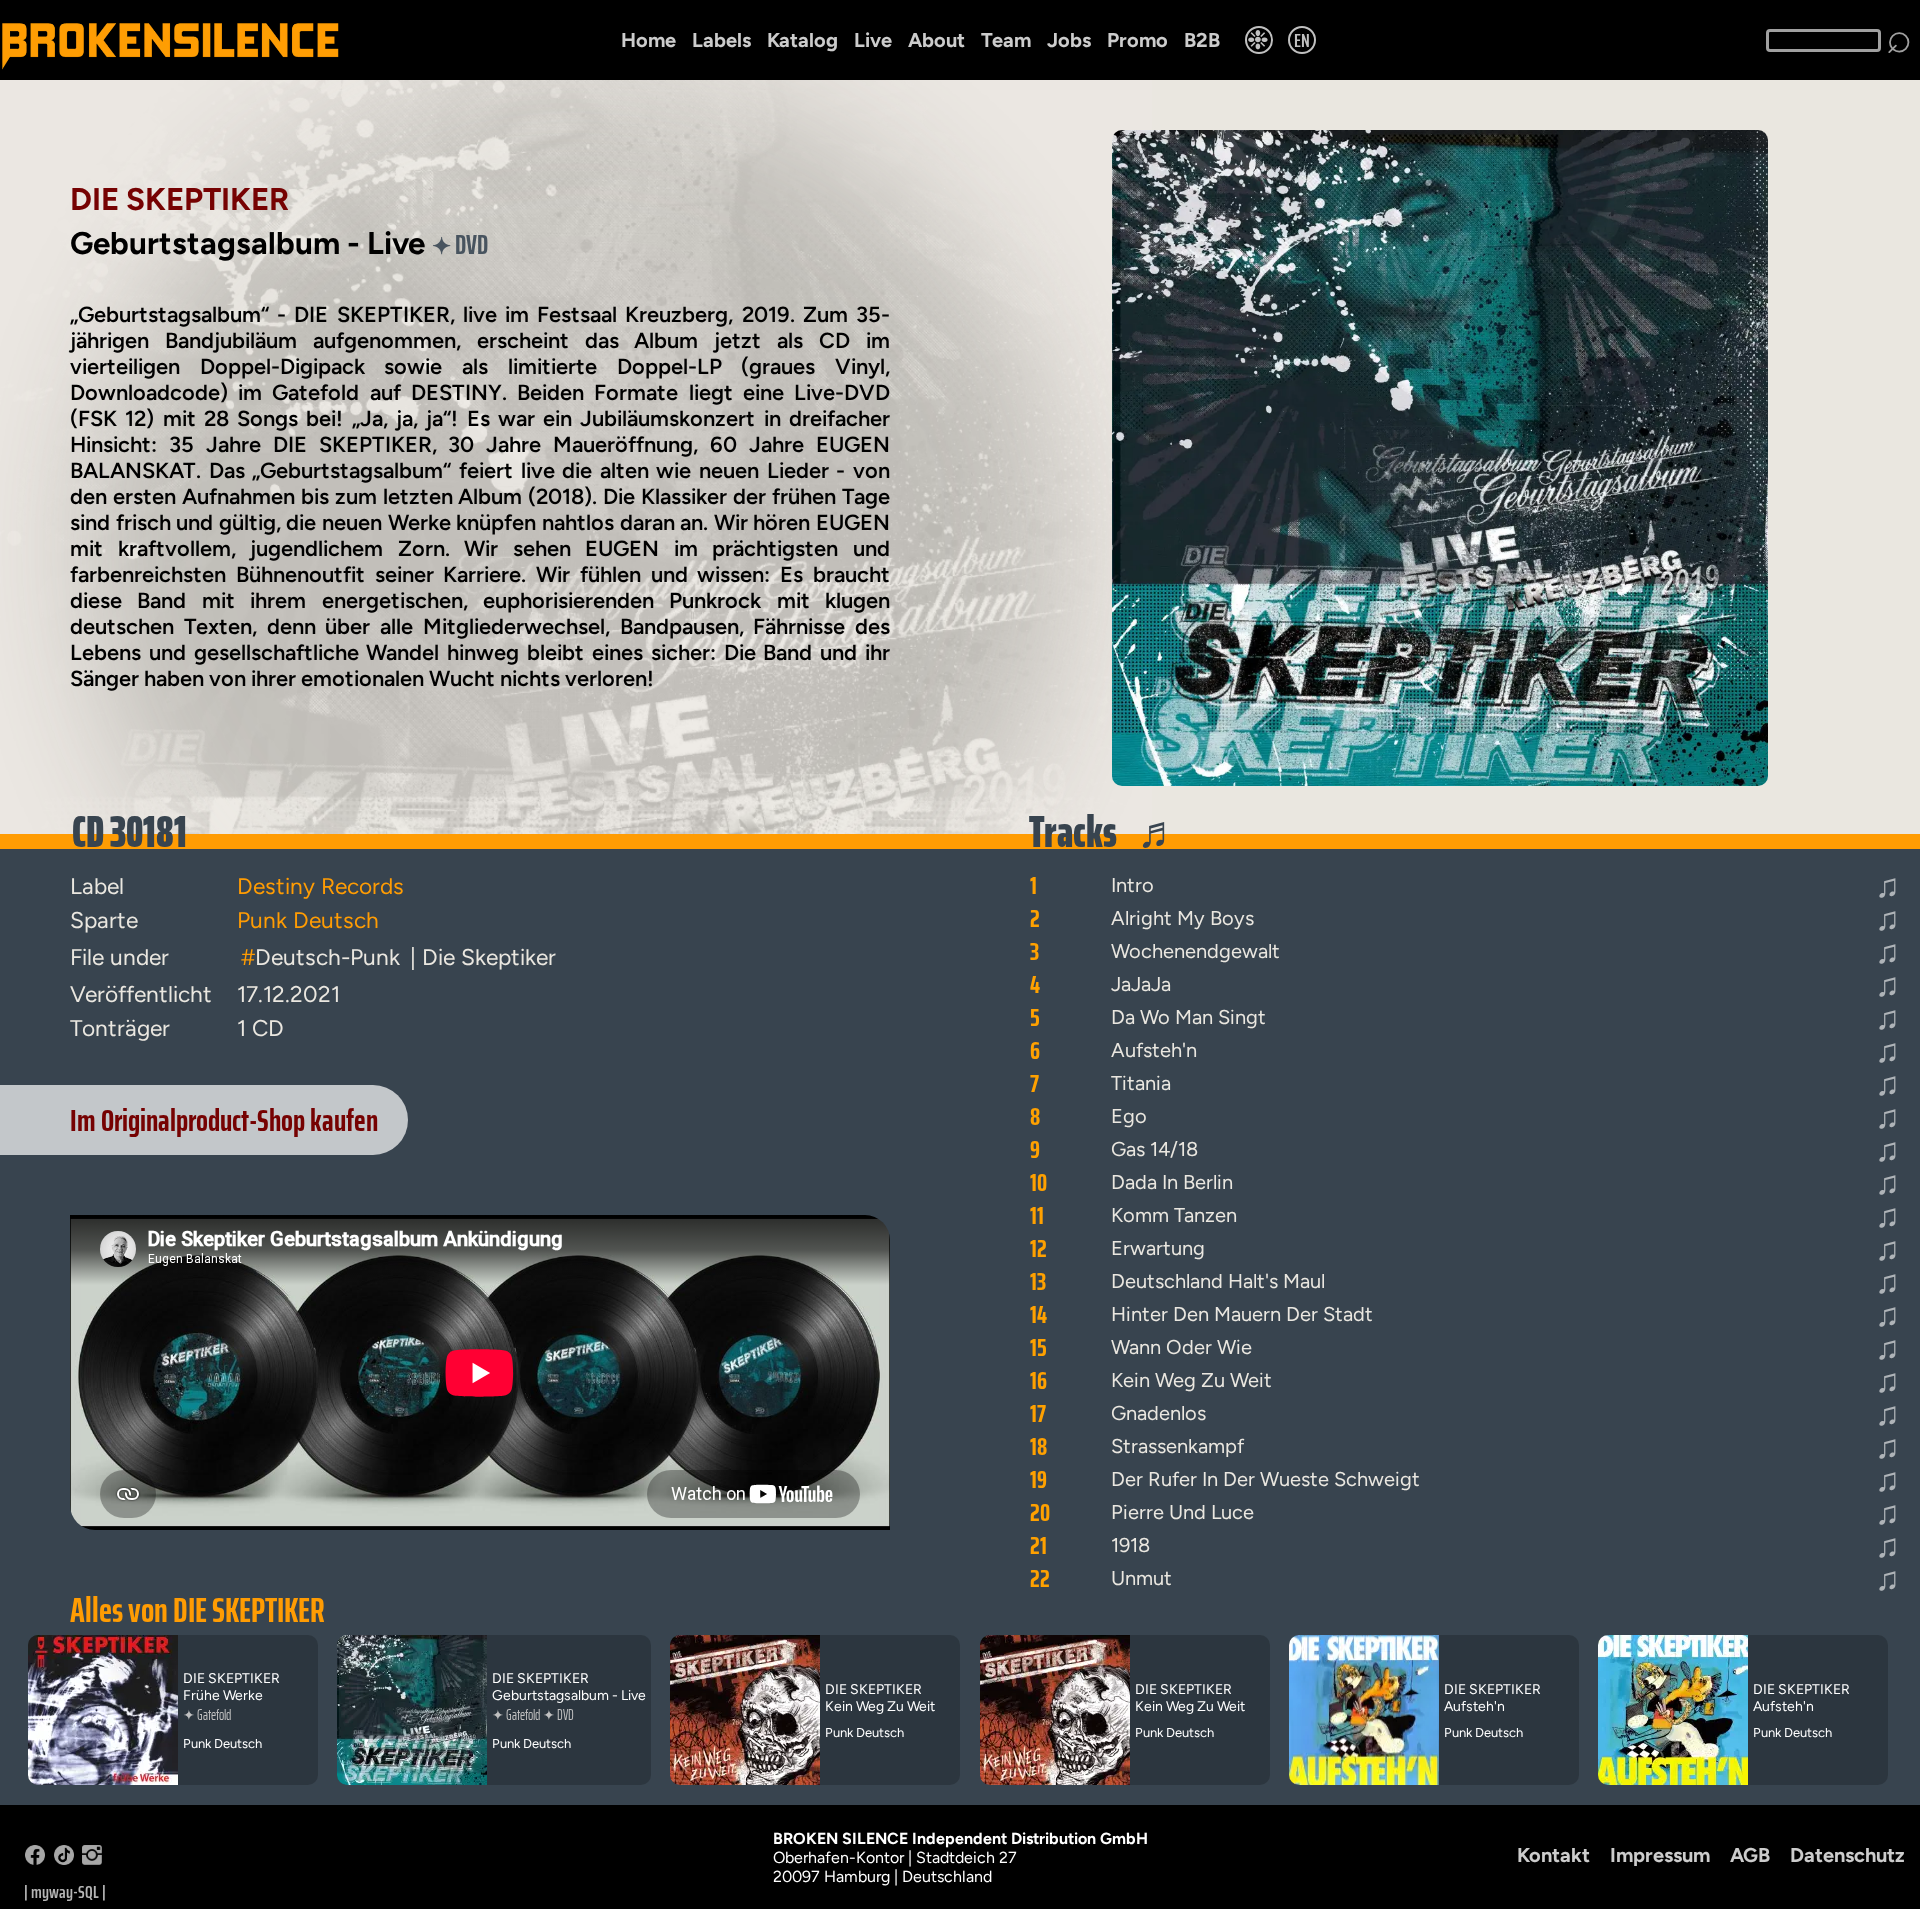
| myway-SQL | (65, 1892)
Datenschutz (1847, 1855)
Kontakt (1553, 1855)
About (936, 40)
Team (1006, 40)
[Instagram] (92, 1859)
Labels (721, 40)
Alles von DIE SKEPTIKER (197, 1610)
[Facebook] (35, 1859)
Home (648, 40)
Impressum (1660, 1855)
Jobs (1069, 40)
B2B (1202, 40)
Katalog (802, 40)
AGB (1750, 1855)
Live (873, 40)
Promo (1137, 40)
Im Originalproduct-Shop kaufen (224, 1120)
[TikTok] (64, 1859)
